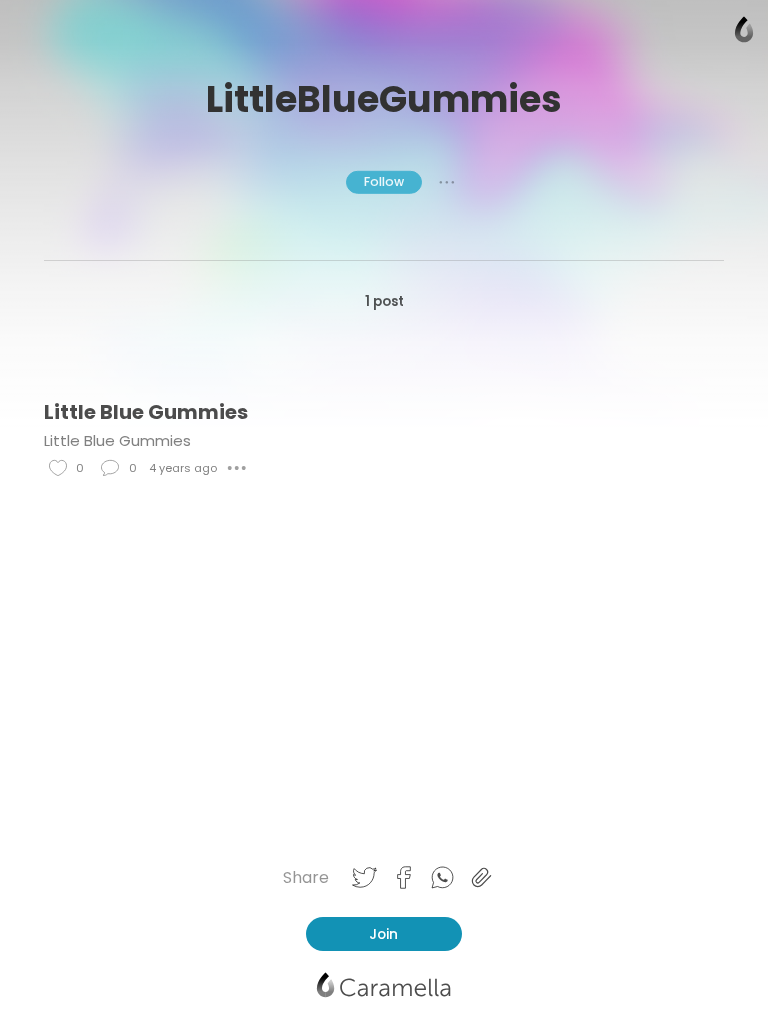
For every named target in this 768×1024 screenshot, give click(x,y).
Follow (384, 181)
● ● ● (447, 182)
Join (383, 934)
